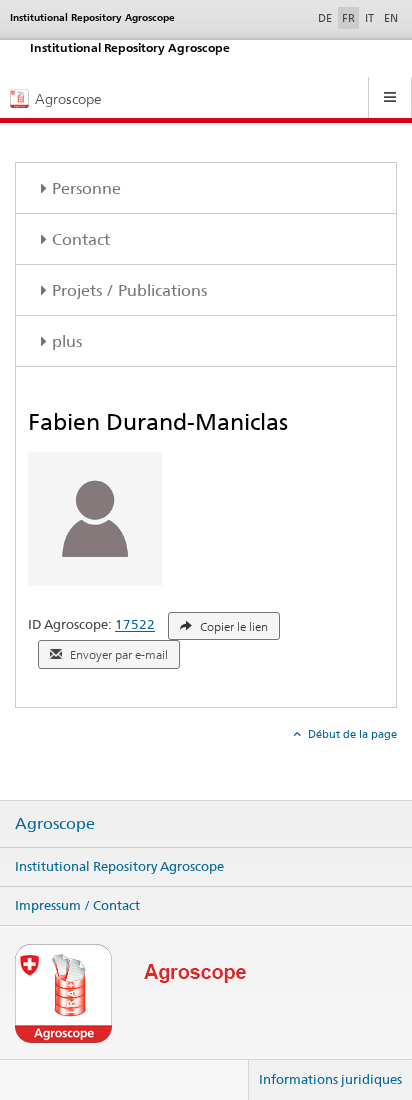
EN (391, 18)
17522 (135, 625)
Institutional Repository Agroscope (119, 866)
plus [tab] (67, 341)
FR (348, 18)
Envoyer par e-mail (117, 655)
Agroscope (55, 824)
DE (327, 17)
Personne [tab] (86, 188)
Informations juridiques (330, 1079)
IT (369, 18)
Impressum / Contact (77, 905)
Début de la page (351, 734)
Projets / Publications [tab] (129, 290)
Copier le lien (232, 627)
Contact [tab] (81, 239)
